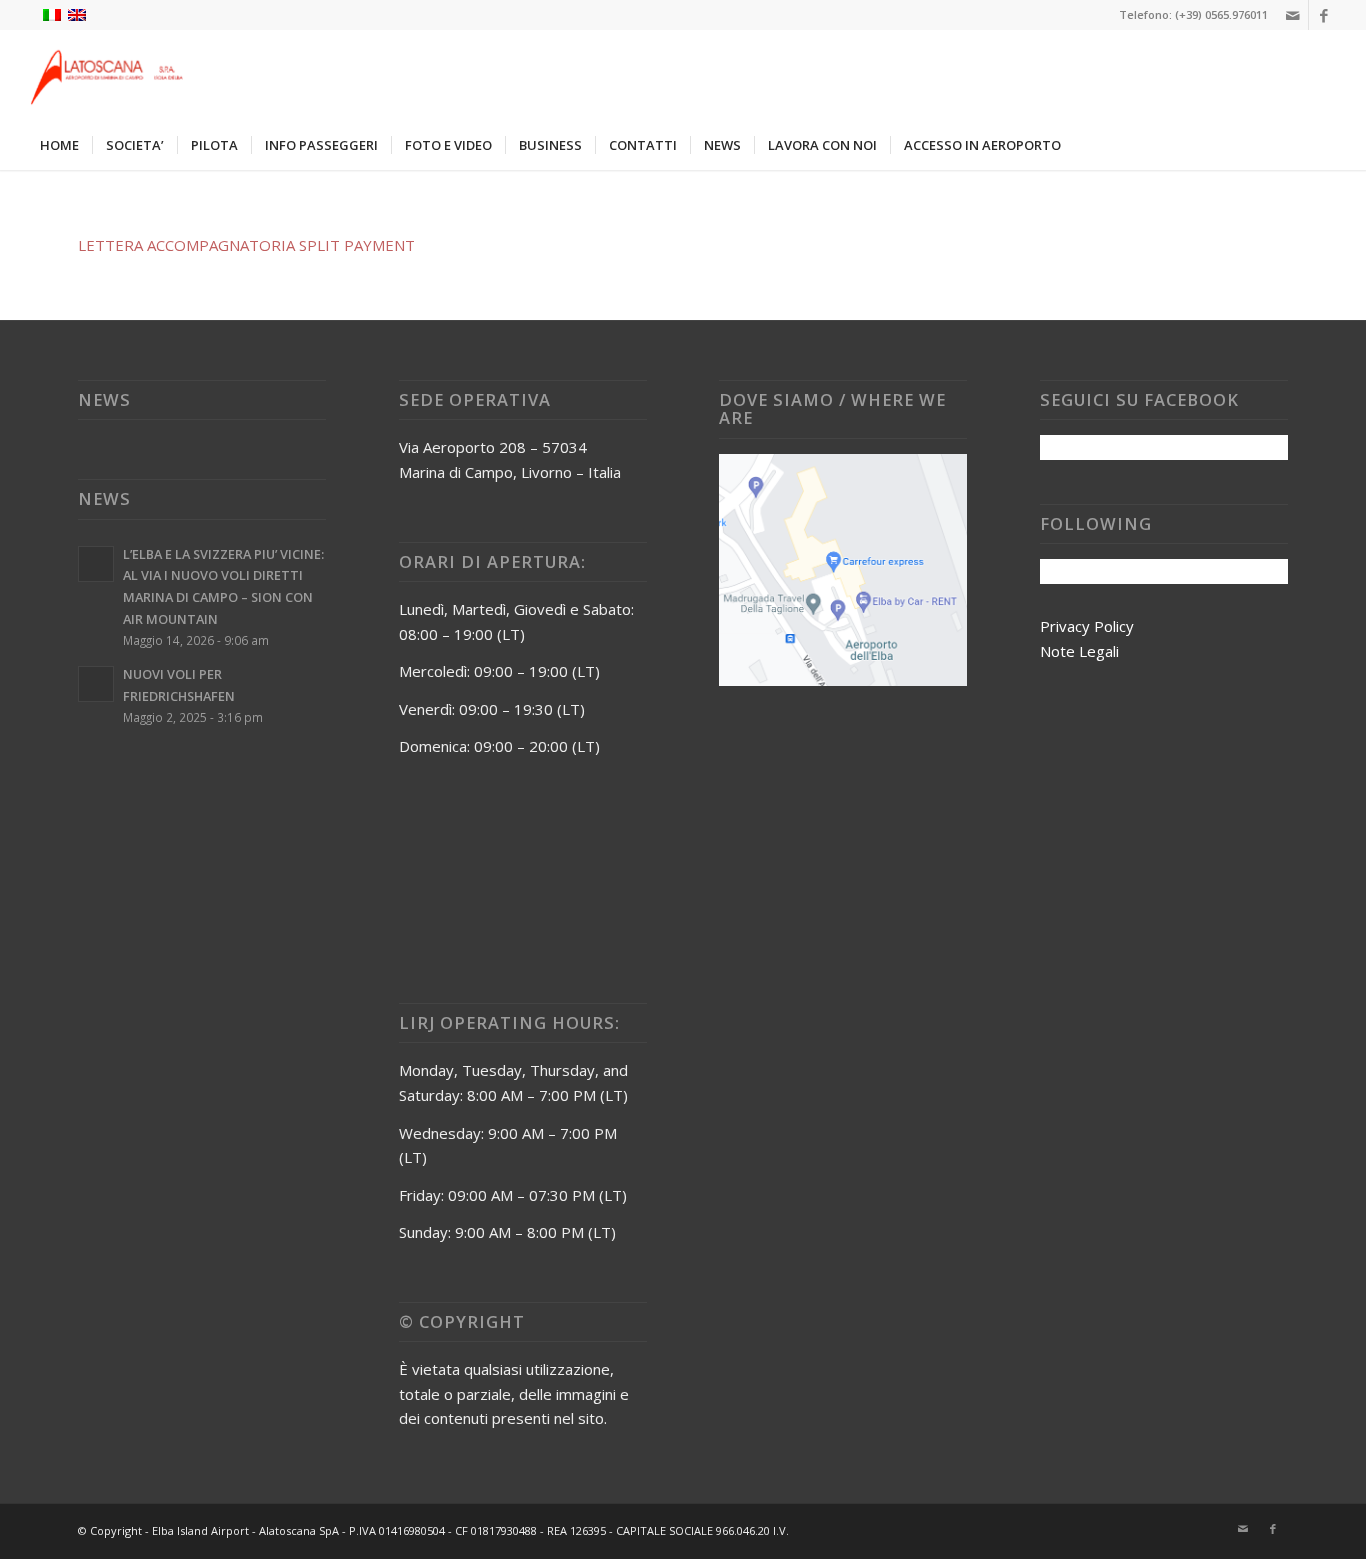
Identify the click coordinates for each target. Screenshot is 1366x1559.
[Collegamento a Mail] (1293, 15)
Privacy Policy (1087, 626)
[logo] (104, 75)
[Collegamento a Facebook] (1324, 15)
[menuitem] (59, 145)
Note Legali (1079, 651)
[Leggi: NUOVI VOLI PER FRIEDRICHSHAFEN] (96, 684)
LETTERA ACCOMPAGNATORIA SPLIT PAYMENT (246, 245)
